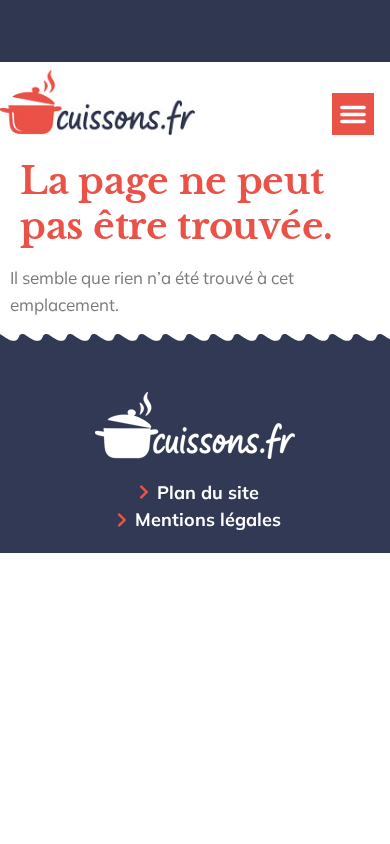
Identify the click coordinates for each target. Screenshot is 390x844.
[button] (353, 114)
